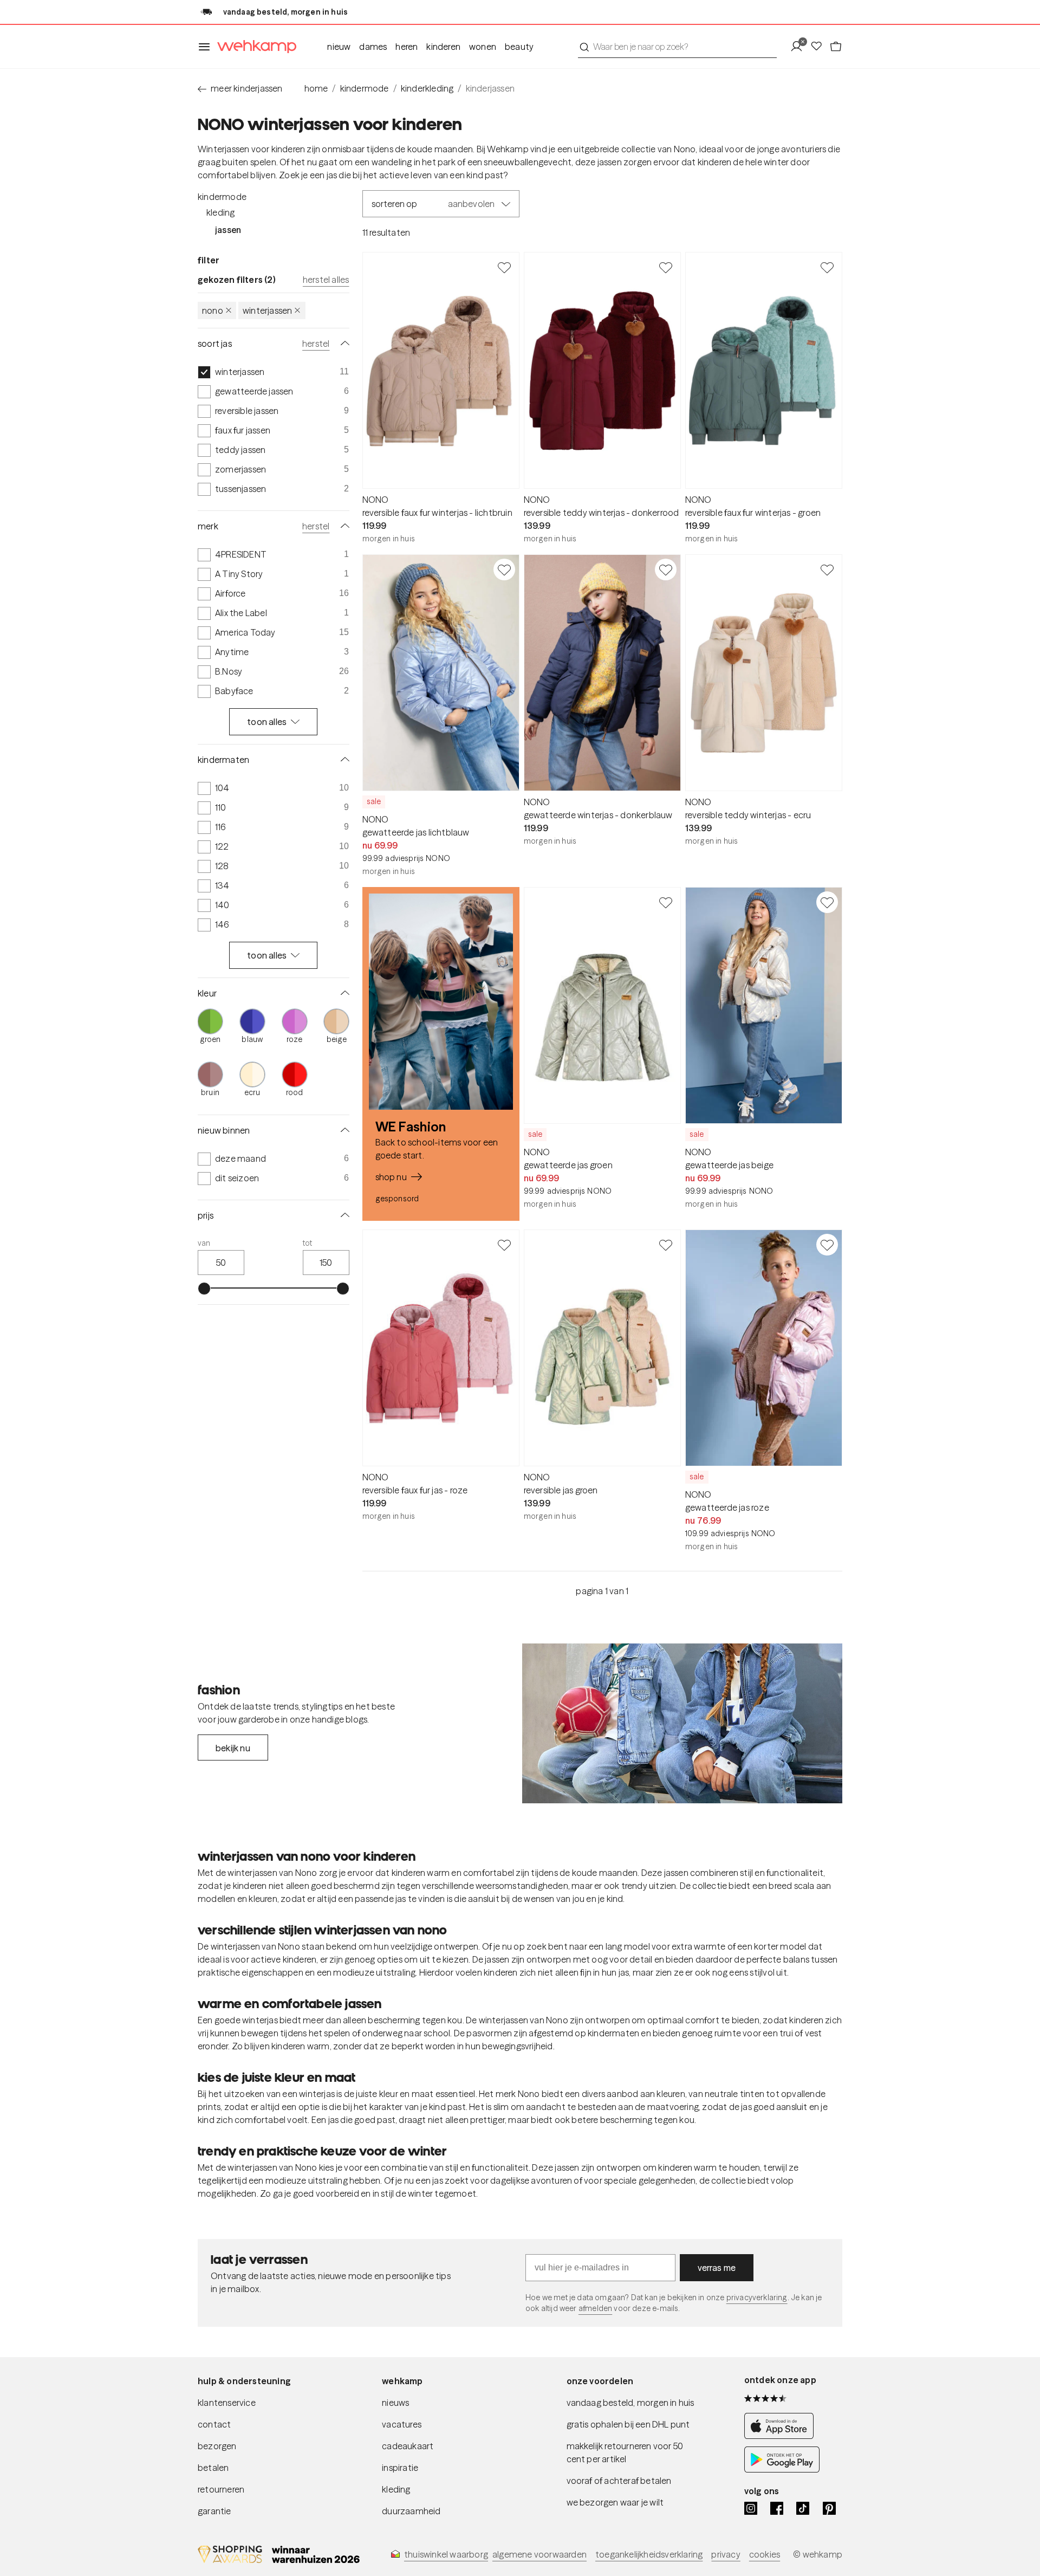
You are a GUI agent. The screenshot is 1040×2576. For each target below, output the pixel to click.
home (316, 88)
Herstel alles (326, 280)
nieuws (395, 2403)
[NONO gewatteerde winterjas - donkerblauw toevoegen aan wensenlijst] (666, 569)
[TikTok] (803, 2508)
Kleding (220, 212)
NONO (213, 310)
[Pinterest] (829, 2508)
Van (204, 1243)
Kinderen (443, 47)
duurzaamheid (411, 2511)
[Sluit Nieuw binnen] (343, 1130)
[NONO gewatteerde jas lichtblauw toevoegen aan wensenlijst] (504, 569)
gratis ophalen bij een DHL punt (628, 2424)
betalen (213, 2468)
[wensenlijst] (820, 47)
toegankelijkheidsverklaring (649, 2554)
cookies (765, 2554)
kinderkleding (427, 88)
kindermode (365, 88)
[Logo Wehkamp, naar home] (253, 47)
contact (214, 2424)
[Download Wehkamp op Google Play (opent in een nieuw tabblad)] (782, 2469)
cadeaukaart (408, 2446)
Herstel (316, 344)
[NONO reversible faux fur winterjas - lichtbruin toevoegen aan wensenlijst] (504, 267)
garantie (214, 2511)
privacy (726, 2554)
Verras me (717, 2268)
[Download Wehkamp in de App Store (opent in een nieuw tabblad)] (782, 2436)
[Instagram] (751, 2508)
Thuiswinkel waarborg (446, 2554)
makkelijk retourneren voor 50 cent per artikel (625, 2452)
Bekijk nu (233, 1748)
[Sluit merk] (343, 526)
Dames (373, 47)
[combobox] (677, 47)
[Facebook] (777, 2508)
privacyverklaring (757, 2297)
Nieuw (339, 47)
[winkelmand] (836, 47)
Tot (308, 1243)
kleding (396, 2489)
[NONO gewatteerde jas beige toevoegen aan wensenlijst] (827, 902)
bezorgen (217, 2446)
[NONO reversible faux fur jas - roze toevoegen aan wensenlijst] (504, 1245)
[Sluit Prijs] (343, 1215)
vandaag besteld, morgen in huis (630, 2403)
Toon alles (267, 722)
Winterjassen (267, 310)
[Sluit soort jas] (343, 344)
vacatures (402, 2424)
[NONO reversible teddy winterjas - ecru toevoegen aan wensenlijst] (827, 569)
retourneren (221, 2489)
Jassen (228, 230)
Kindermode (222, 197)
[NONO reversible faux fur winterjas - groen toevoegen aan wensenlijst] (827, 267)
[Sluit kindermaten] (343, 760)
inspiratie (400, 2468)
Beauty (519, 47)
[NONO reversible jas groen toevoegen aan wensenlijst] (666, 1245)
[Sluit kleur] (343, 993)
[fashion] (682, 1724)
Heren (407, 47)
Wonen (483, 47)
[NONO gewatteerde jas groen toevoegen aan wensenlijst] (666, 902)
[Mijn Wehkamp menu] (800, 47)
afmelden (595, 2308)
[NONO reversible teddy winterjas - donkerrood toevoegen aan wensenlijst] (666, 267)
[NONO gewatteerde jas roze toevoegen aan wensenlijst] (827, 1245)
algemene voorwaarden (539, 2554)
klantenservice (227, 2403)
